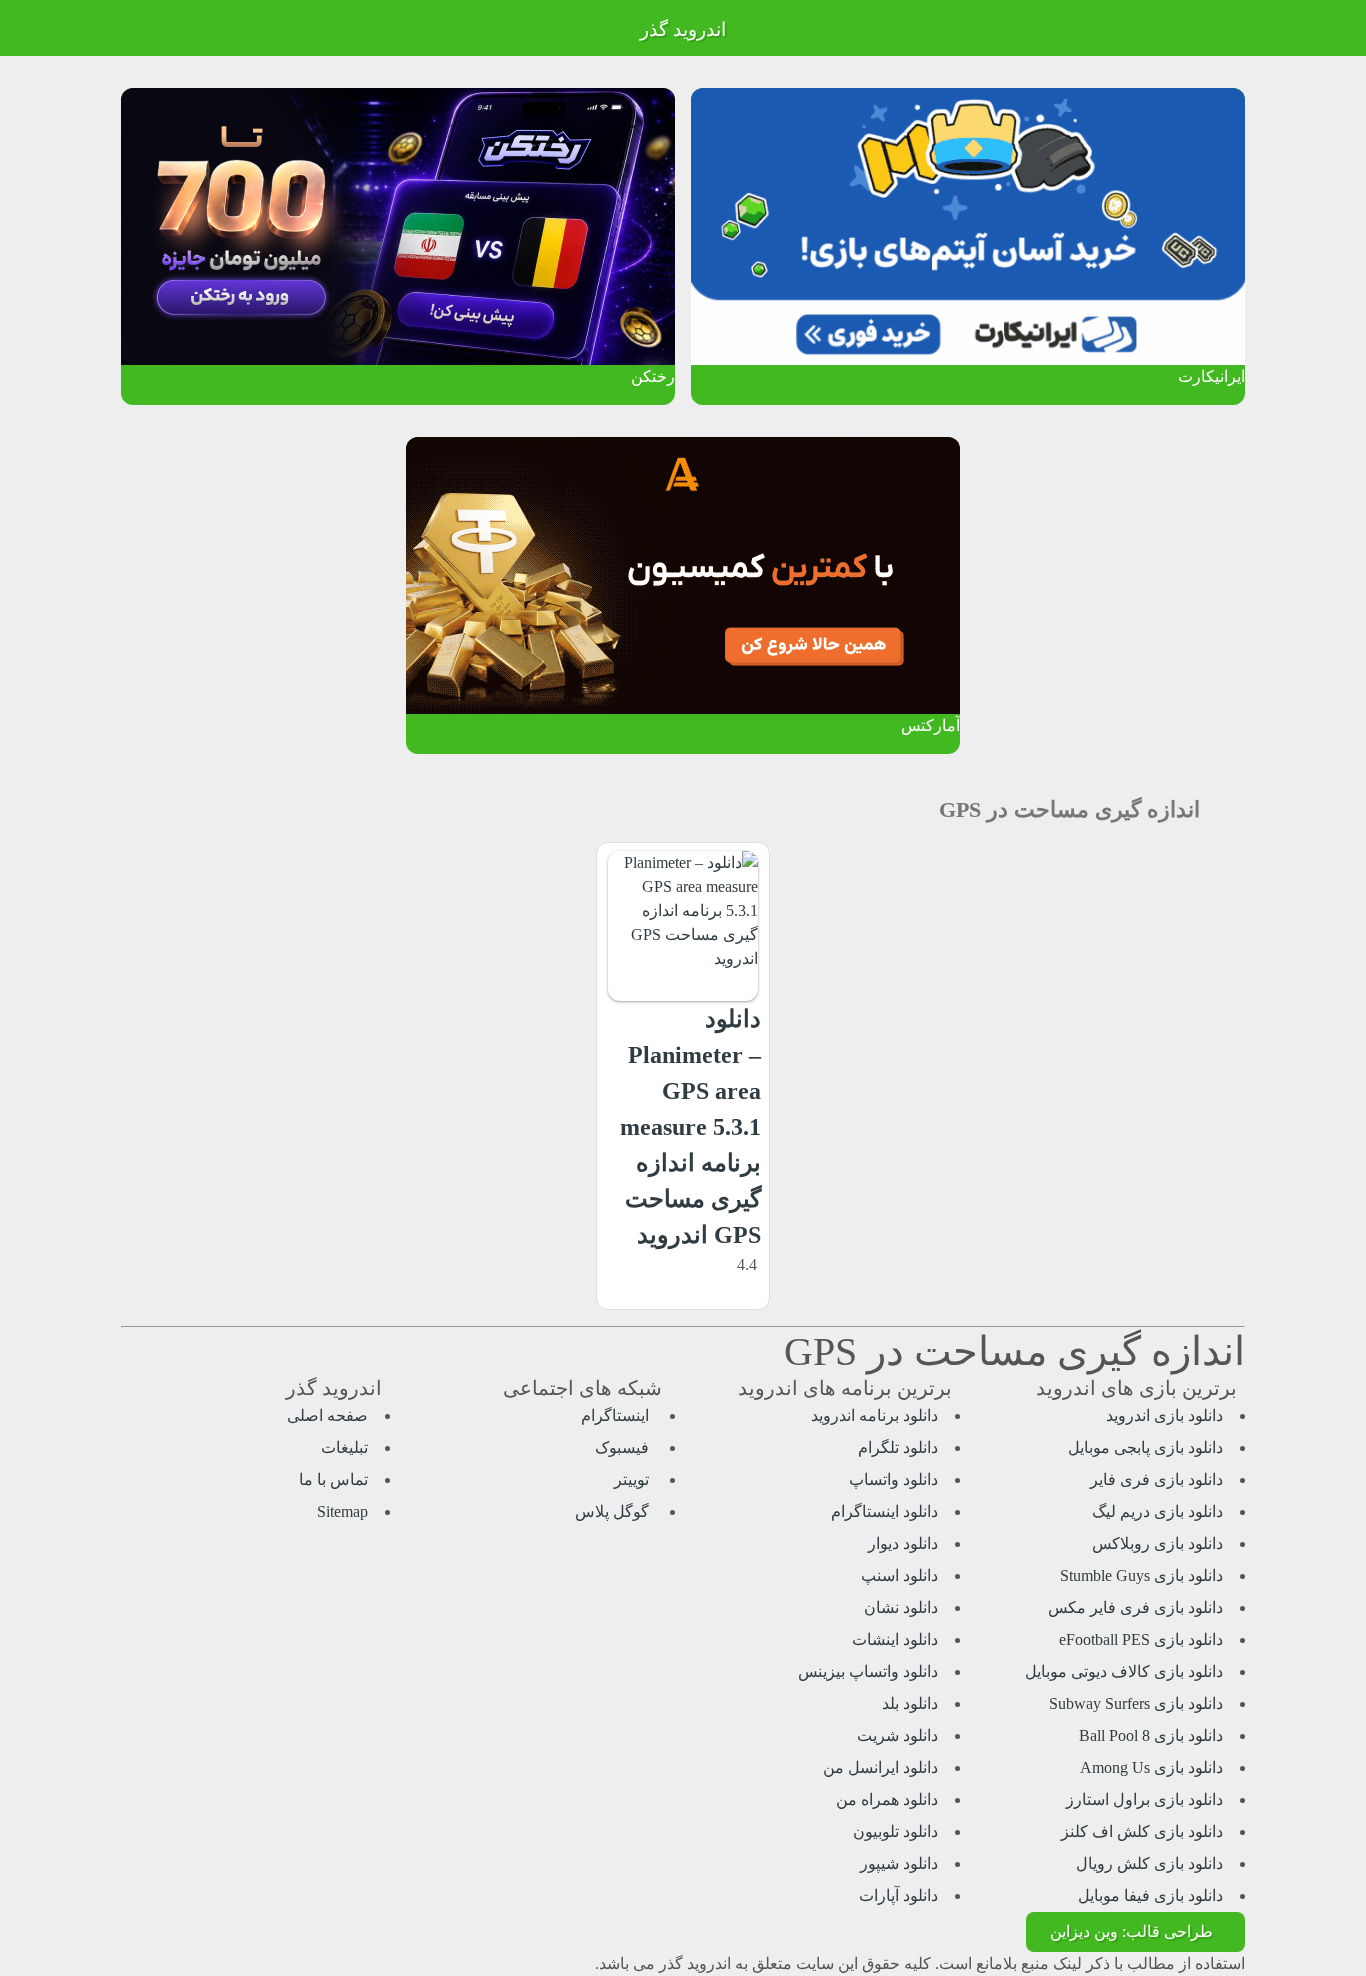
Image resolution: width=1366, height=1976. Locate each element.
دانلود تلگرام (898, 1447)
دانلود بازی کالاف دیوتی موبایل (1124, 1671)
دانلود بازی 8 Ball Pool (1151, 1735)
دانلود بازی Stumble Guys (1141, 1575)
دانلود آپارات (898, 1895)
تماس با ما (333, 1479)
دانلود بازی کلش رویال (1149, 1863)
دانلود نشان (901, 1607)
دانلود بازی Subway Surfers (1136, 1703)
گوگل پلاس (614, 1511)
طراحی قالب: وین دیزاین (1131, 1931)
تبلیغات (344, 1447)
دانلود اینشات (895, 1639)
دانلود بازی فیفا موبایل (1150, 1895)
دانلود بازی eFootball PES (1141, 1639)
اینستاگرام (617, 1415)
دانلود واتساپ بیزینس (868, 1671)
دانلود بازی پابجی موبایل (1145, 1447)
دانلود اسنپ (899, 1575)
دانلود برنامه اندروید (874, 1415)
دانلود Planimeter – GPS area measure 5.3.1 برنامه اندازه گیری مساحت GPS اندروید (690, 1127)
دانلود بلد (910, 1703)
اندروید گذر (683, 29)
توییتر (633, 1479)
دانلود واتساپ (893, 1479)
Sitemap (342, 1511)
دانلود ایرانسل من (880, 1767)
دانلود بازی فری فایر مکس (1135, 1607)
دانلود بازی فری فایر (1156, 1479)
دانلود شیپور (899, 1863)
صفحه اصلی (327, 1415)
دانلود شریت (897, 1735)
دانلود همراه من (887, 1799)
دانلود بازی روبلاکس (1157, 1543)
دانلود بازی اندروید (1164, 1415)
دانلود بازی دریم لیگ (1157, 1511)
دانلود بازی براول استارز (1144, 1799)
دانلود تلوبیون (895, 1831)
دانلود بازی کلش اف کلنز (1142, 1831)
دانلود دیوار (903, 1543)
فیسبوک (624, 1447)
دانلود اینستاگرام (884, 1511)
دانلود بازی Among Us (1151, 1767)
